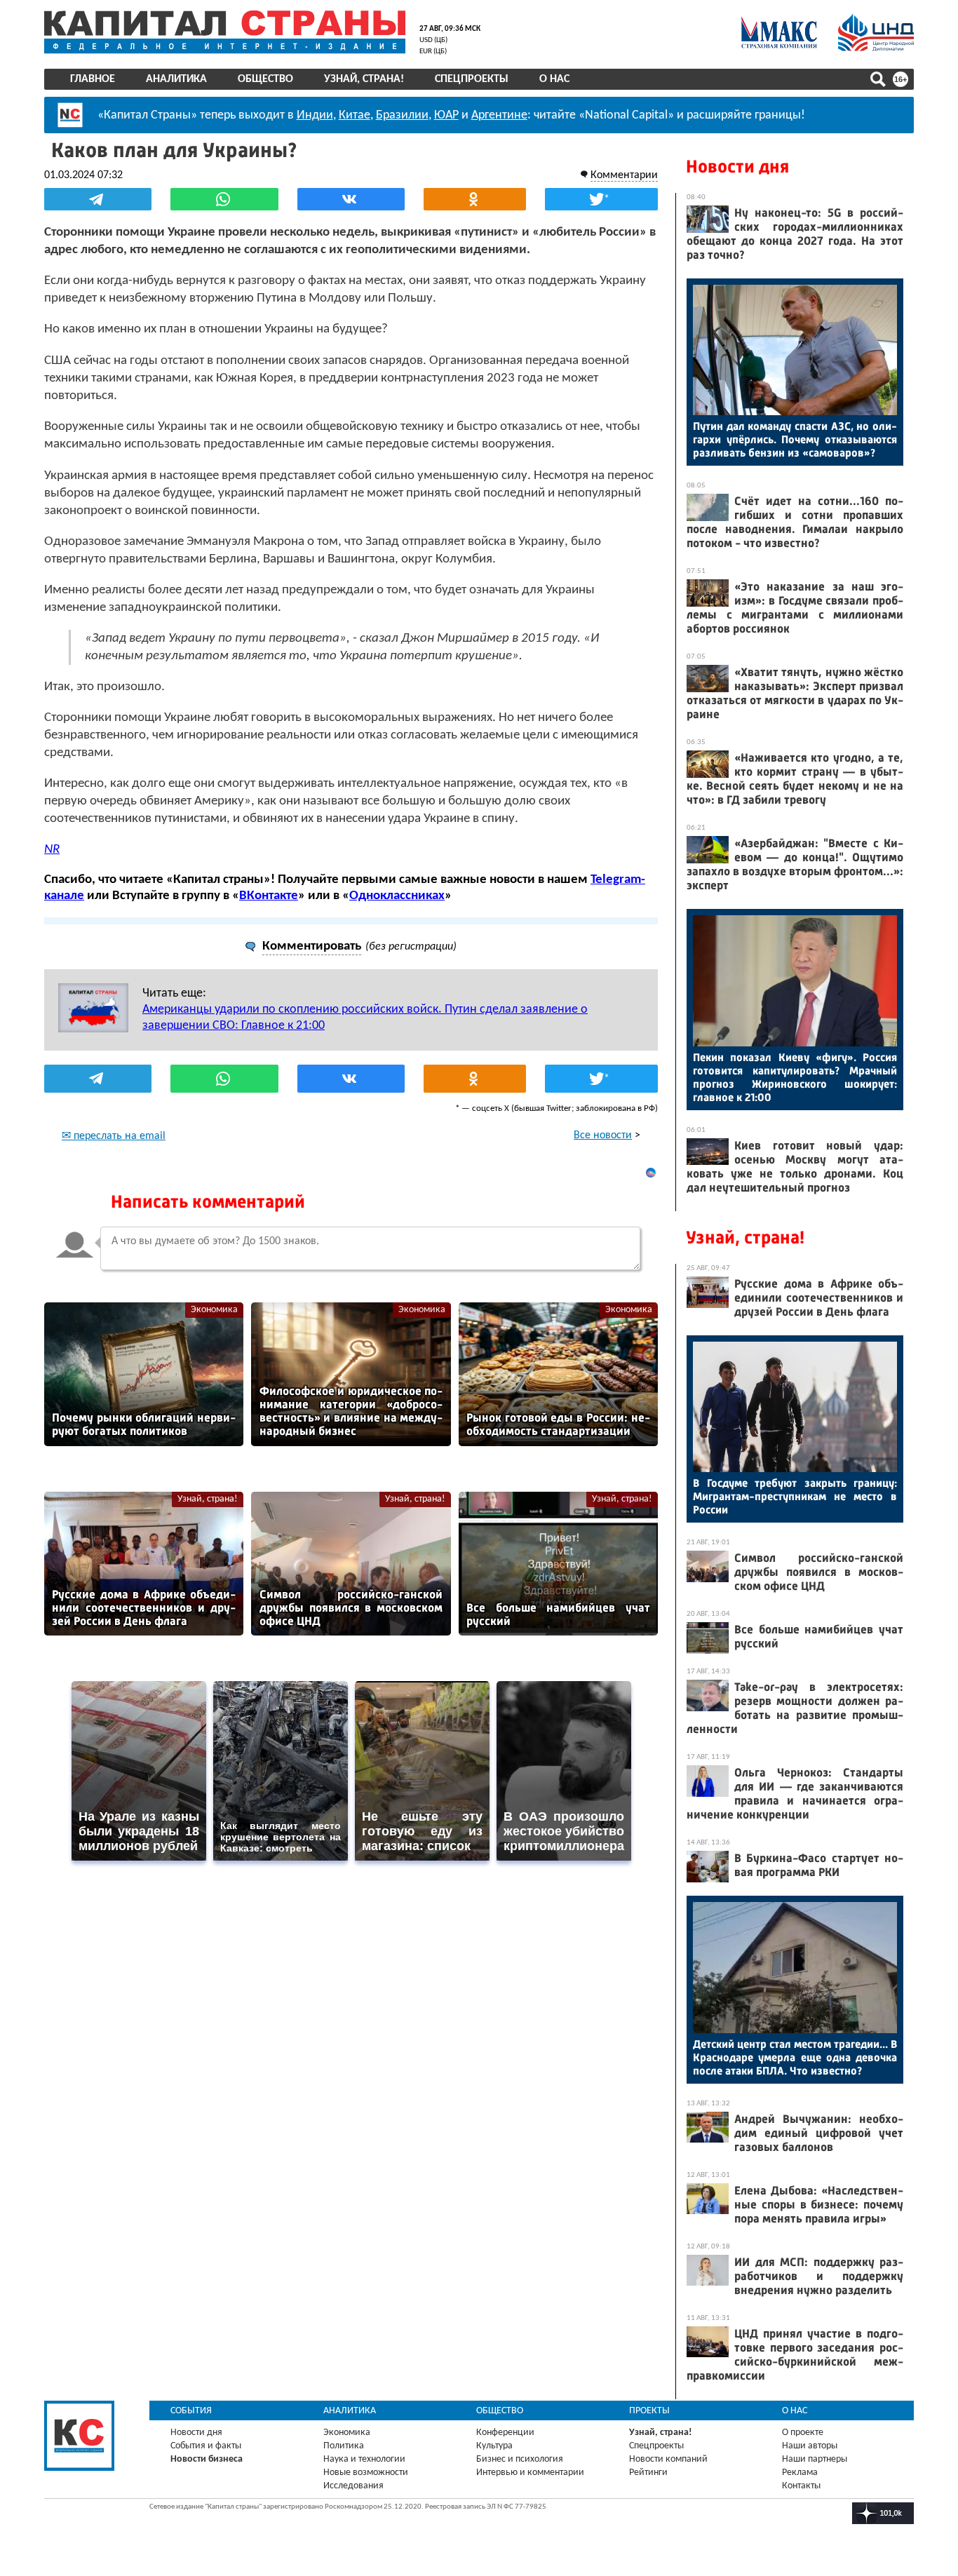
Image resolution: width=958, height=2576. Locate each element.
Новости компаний (668, 2459)
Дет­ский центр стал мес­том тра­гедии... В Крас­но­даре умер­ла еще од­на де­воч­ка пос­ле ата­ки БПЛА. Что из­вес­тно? (795, 2057)
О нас (554, 79)
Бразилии (402, 115)
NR (52, 850)
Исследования (353, 2486)
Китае (355, 115)
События (191, 2411)
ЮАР (446, 115)
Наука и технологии (364, 2459)
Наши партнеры (815, 2459)
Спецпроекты (472, 79)
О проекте (803, 2433)
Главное (93, 79)
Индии (315, 115)
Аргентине (499, 115)
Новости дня (737, 167)
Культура (494, 2446)
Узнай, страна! (364, 79)
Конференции (505, 2433)
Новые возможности (366, 2473)
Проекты (649, 2411)
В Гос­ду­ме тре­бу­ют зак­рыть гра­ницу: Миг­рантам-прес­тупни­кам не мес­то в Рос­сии (795, 1496)
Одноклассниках (397, 896)
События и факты (206, 2446)
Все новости (603, 1135)
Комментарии (624, 175)
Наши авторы (810, 2446)
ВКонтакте (269, 896)
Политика (344, 2446)
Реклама (800, 2473)
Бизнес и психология (520, 2459)
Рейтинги (648, 2473)
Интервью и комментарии (530, 2473)
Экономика (214, 1310)
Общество (265, 79)
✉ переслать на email (114, 1136)
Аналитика (176, 79)
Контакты (801, 2486)
